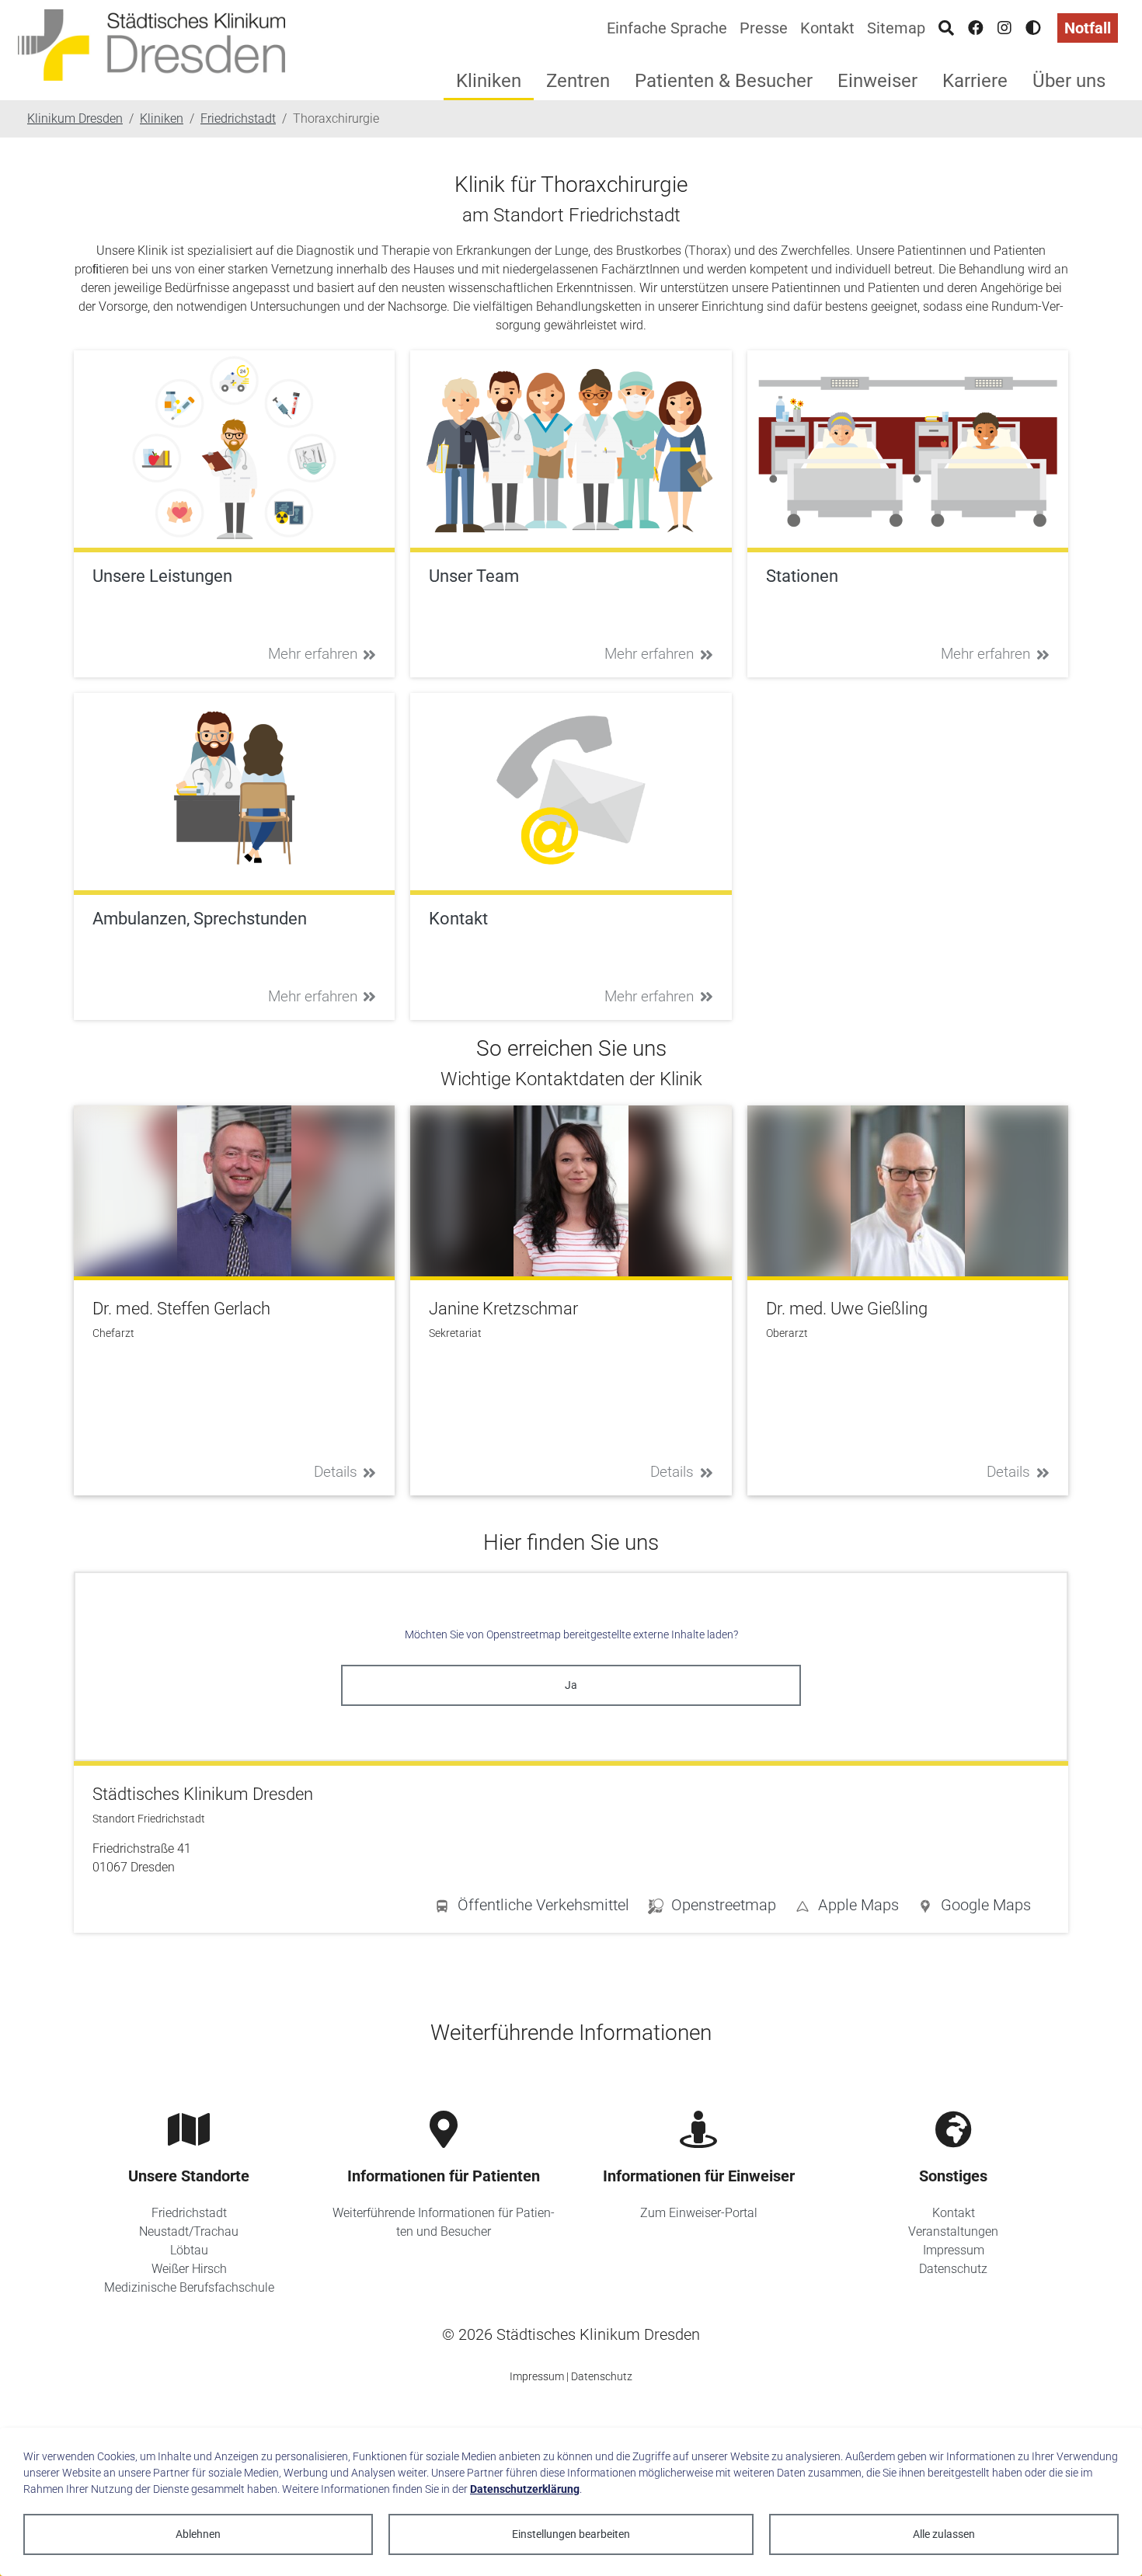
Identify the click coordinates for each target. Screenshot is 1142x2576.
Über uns (1069, 81)
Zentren (578, 81)
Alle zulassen (944, 2534)
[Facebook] (976, 28)
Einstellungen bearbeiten (571, 2534)
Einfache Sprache (667, 28)
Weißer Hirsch (189, 2269)
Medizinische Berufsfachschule (189, 2287)
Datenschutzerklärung (525, 2489)
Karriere (975, 81)
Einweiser (877, 81)
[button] (974, 1908)
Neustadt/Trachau (189, 2231)
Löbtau (189, 2250)
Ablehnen (198, 2534)
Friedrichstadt (189, 2213)
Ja (571, 1685)
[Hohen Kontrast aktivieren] (1033, 28)
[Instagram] (1004, 28)
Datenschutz (953, 2269)
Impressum (954, 2250)
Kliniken (489, 81)
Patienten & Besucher (724, 81)
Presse (764, 28)
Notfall (1088, 28)
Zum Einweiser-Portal (699, 2213)
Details (336, 1472)
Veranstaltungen (953, 2231)
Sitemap (896, 28)
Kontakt (827, 28)
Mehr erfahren (313, 654)
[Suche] (946, 28)
